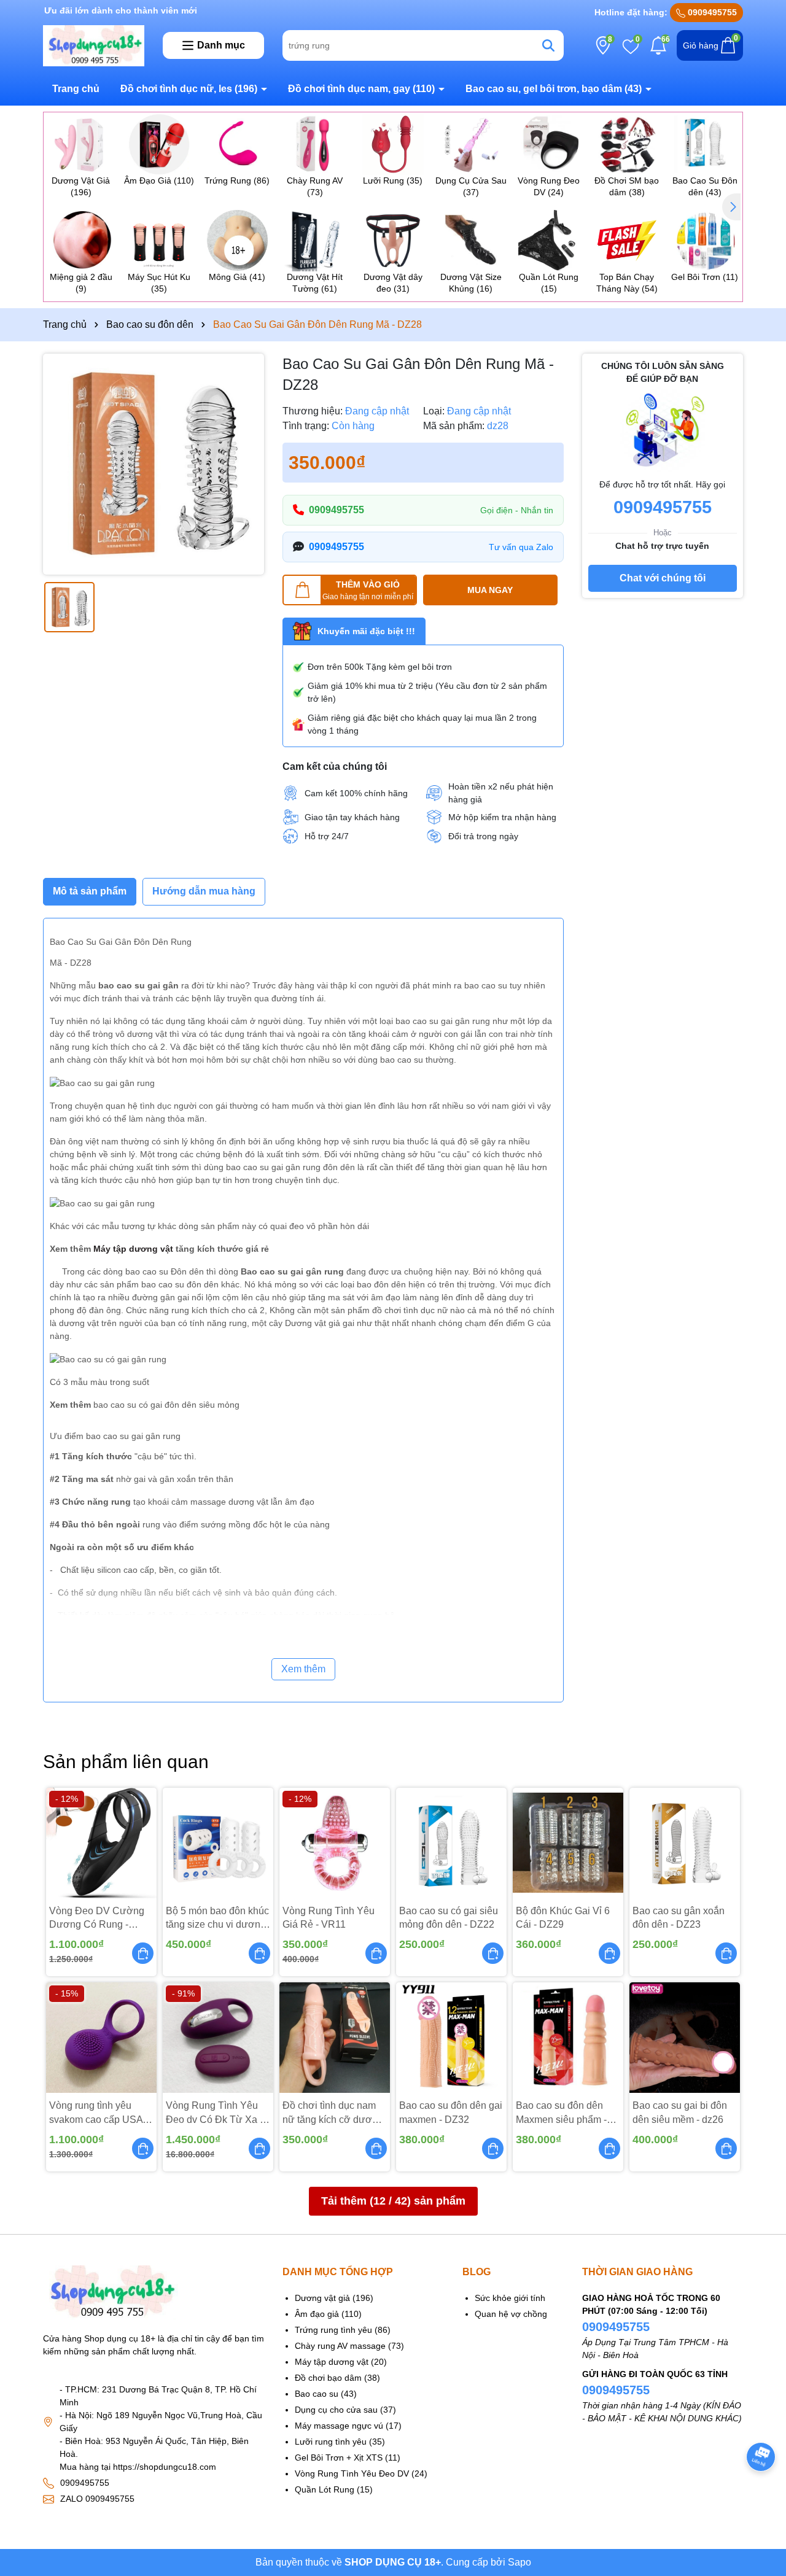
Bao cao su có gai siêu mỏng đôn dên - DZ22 (449, 1918)
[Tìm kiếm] (548, 45)
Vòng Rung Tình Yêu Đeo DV (352, 2473)
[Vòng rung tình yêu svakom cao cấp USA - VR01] (101, 2038)
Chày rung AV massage (340, 2346)
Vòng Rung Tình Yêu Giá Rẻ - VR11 (329, 1918)
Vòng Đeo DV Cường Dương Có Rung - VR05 (97, 1919)
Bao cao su (317, 2394)
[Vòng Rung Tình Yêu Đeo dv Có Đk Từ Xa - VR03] (218, 2038)
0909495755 (711, 12)
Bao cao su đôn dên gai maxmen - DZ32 (451, 2112)
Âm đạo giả (317, 2314)
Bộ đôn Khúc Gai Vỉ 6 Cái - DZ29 (563, 1918)
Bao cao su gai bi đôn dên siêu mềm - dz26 (680, 2112)
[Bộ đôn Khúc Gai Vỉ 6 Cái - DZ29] (568, 1843)
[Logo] (94, 45)
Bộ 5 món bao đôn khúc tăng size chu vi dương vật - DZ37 (217, 1919)
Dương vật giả (322, 2298)
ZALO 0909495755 (97, 2499)
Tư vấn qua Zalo (521, 547)
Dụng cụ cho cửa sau (336, 2410)
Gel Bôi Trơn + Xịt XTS (339, 2458)
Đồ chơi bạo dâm (328, 2378)
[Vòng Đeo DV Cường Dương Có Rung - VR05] (101, 1843)
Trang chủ (76, 89)
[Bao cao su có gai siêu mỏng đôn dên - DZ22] (451, 1843)
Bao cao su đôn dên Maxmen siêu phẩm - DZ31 (561, 2113)
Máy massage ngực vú (339, 2426)
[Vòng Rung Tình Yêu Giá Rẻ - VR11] (335, 1843)
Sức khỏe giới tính (510, 2298)
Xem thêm (303, 1669)
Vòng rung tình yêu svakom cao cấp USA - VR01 (99, 2113)
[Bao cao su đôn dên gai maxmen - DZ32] (451, 2038)
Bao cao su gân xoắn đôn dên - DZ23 (679, 1918)
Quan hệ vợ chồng (511, 2314)
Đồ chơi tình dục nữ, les (189, 89)
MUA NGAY (490, 590)
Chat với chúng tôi (663, 578)
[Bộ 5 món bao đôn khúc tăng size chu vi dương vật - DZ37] (218, 1843)
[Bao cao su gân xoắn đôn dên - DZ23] (685, 1843)
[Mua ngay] (143, 1953)
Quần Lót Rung (325, 2489)
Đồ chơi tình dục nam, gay (361, 89)
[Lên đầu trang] (761, 2490)
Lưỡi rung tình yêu (331, 2442)
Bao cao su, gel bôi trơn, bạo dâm (554, 89)
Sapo (519, 2562)
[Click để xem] (154, 464)
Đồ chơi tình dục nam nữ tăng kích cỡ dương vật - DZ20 (333, 2113)
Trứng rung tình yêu (333, 2330)
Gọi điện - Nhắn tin (517, 510)
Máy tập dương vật (133, 1249)
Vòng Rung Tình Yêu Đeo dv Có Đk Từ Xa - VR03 (214, 2113)
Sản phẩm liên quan (126, 1762)
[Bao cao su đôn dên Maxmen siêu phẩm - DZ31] (568, 2038)
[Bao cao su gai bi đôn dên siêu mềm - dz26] (685, 2038)
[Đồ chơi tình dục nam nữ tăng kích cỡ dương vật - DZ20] (335, 2038)
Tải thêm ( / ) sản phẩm (393, 2201)
